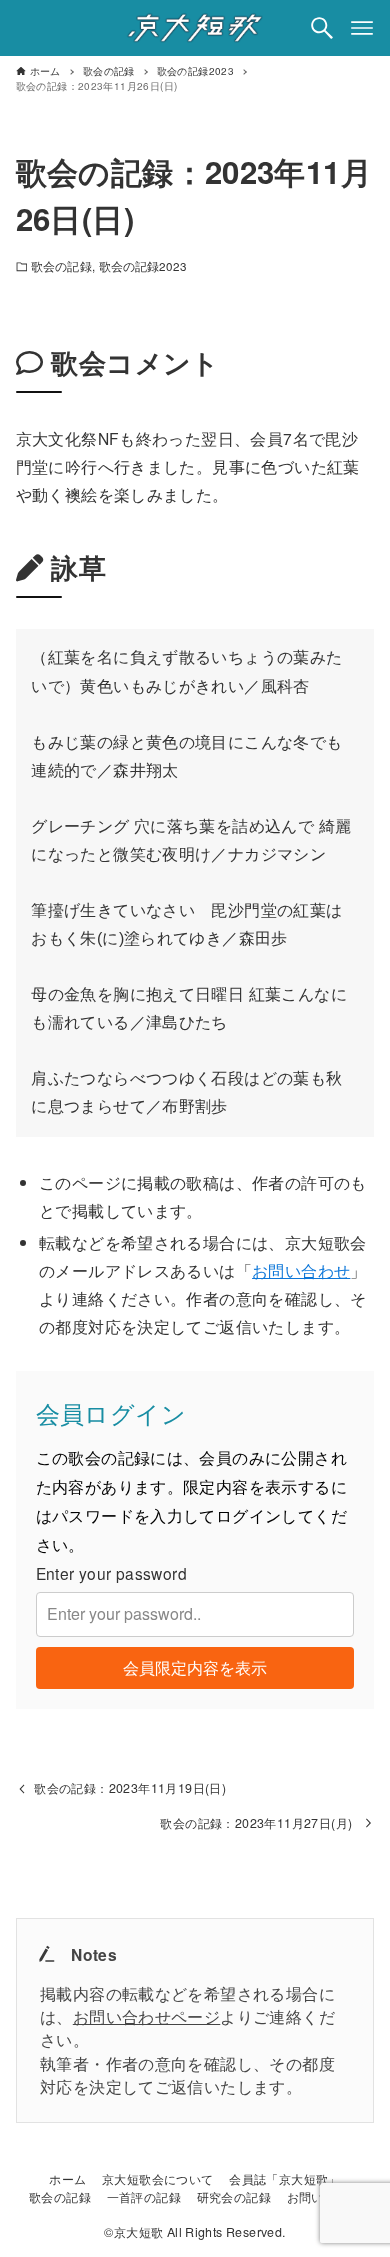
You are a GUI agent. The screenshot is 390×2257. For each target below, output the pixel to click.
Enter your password (111, 1573)
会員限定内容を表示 (195, 1667)
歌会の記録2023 (143, 266)
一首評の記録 (144, 2197)
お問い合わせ (301, 1270)
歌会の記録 (61, 266)
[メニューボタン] (362, 28)
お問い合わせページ (147, 2016)
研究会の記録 (234, 2197)
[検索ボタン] (322, 28)
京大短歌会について (158, 2179)
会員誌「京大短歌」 (285, 2179)
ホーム (67, 2179)
